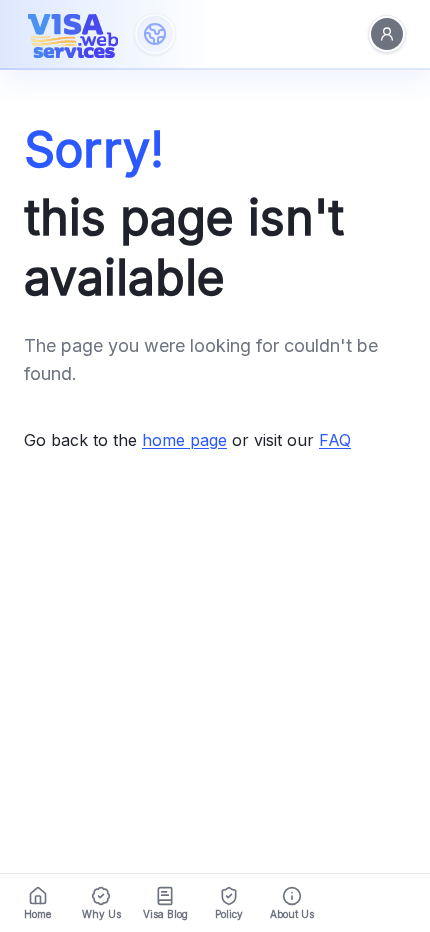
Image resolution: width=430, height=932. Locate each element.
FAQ (335, 440)
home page (184, 440)
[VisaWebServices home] (73, 34)
